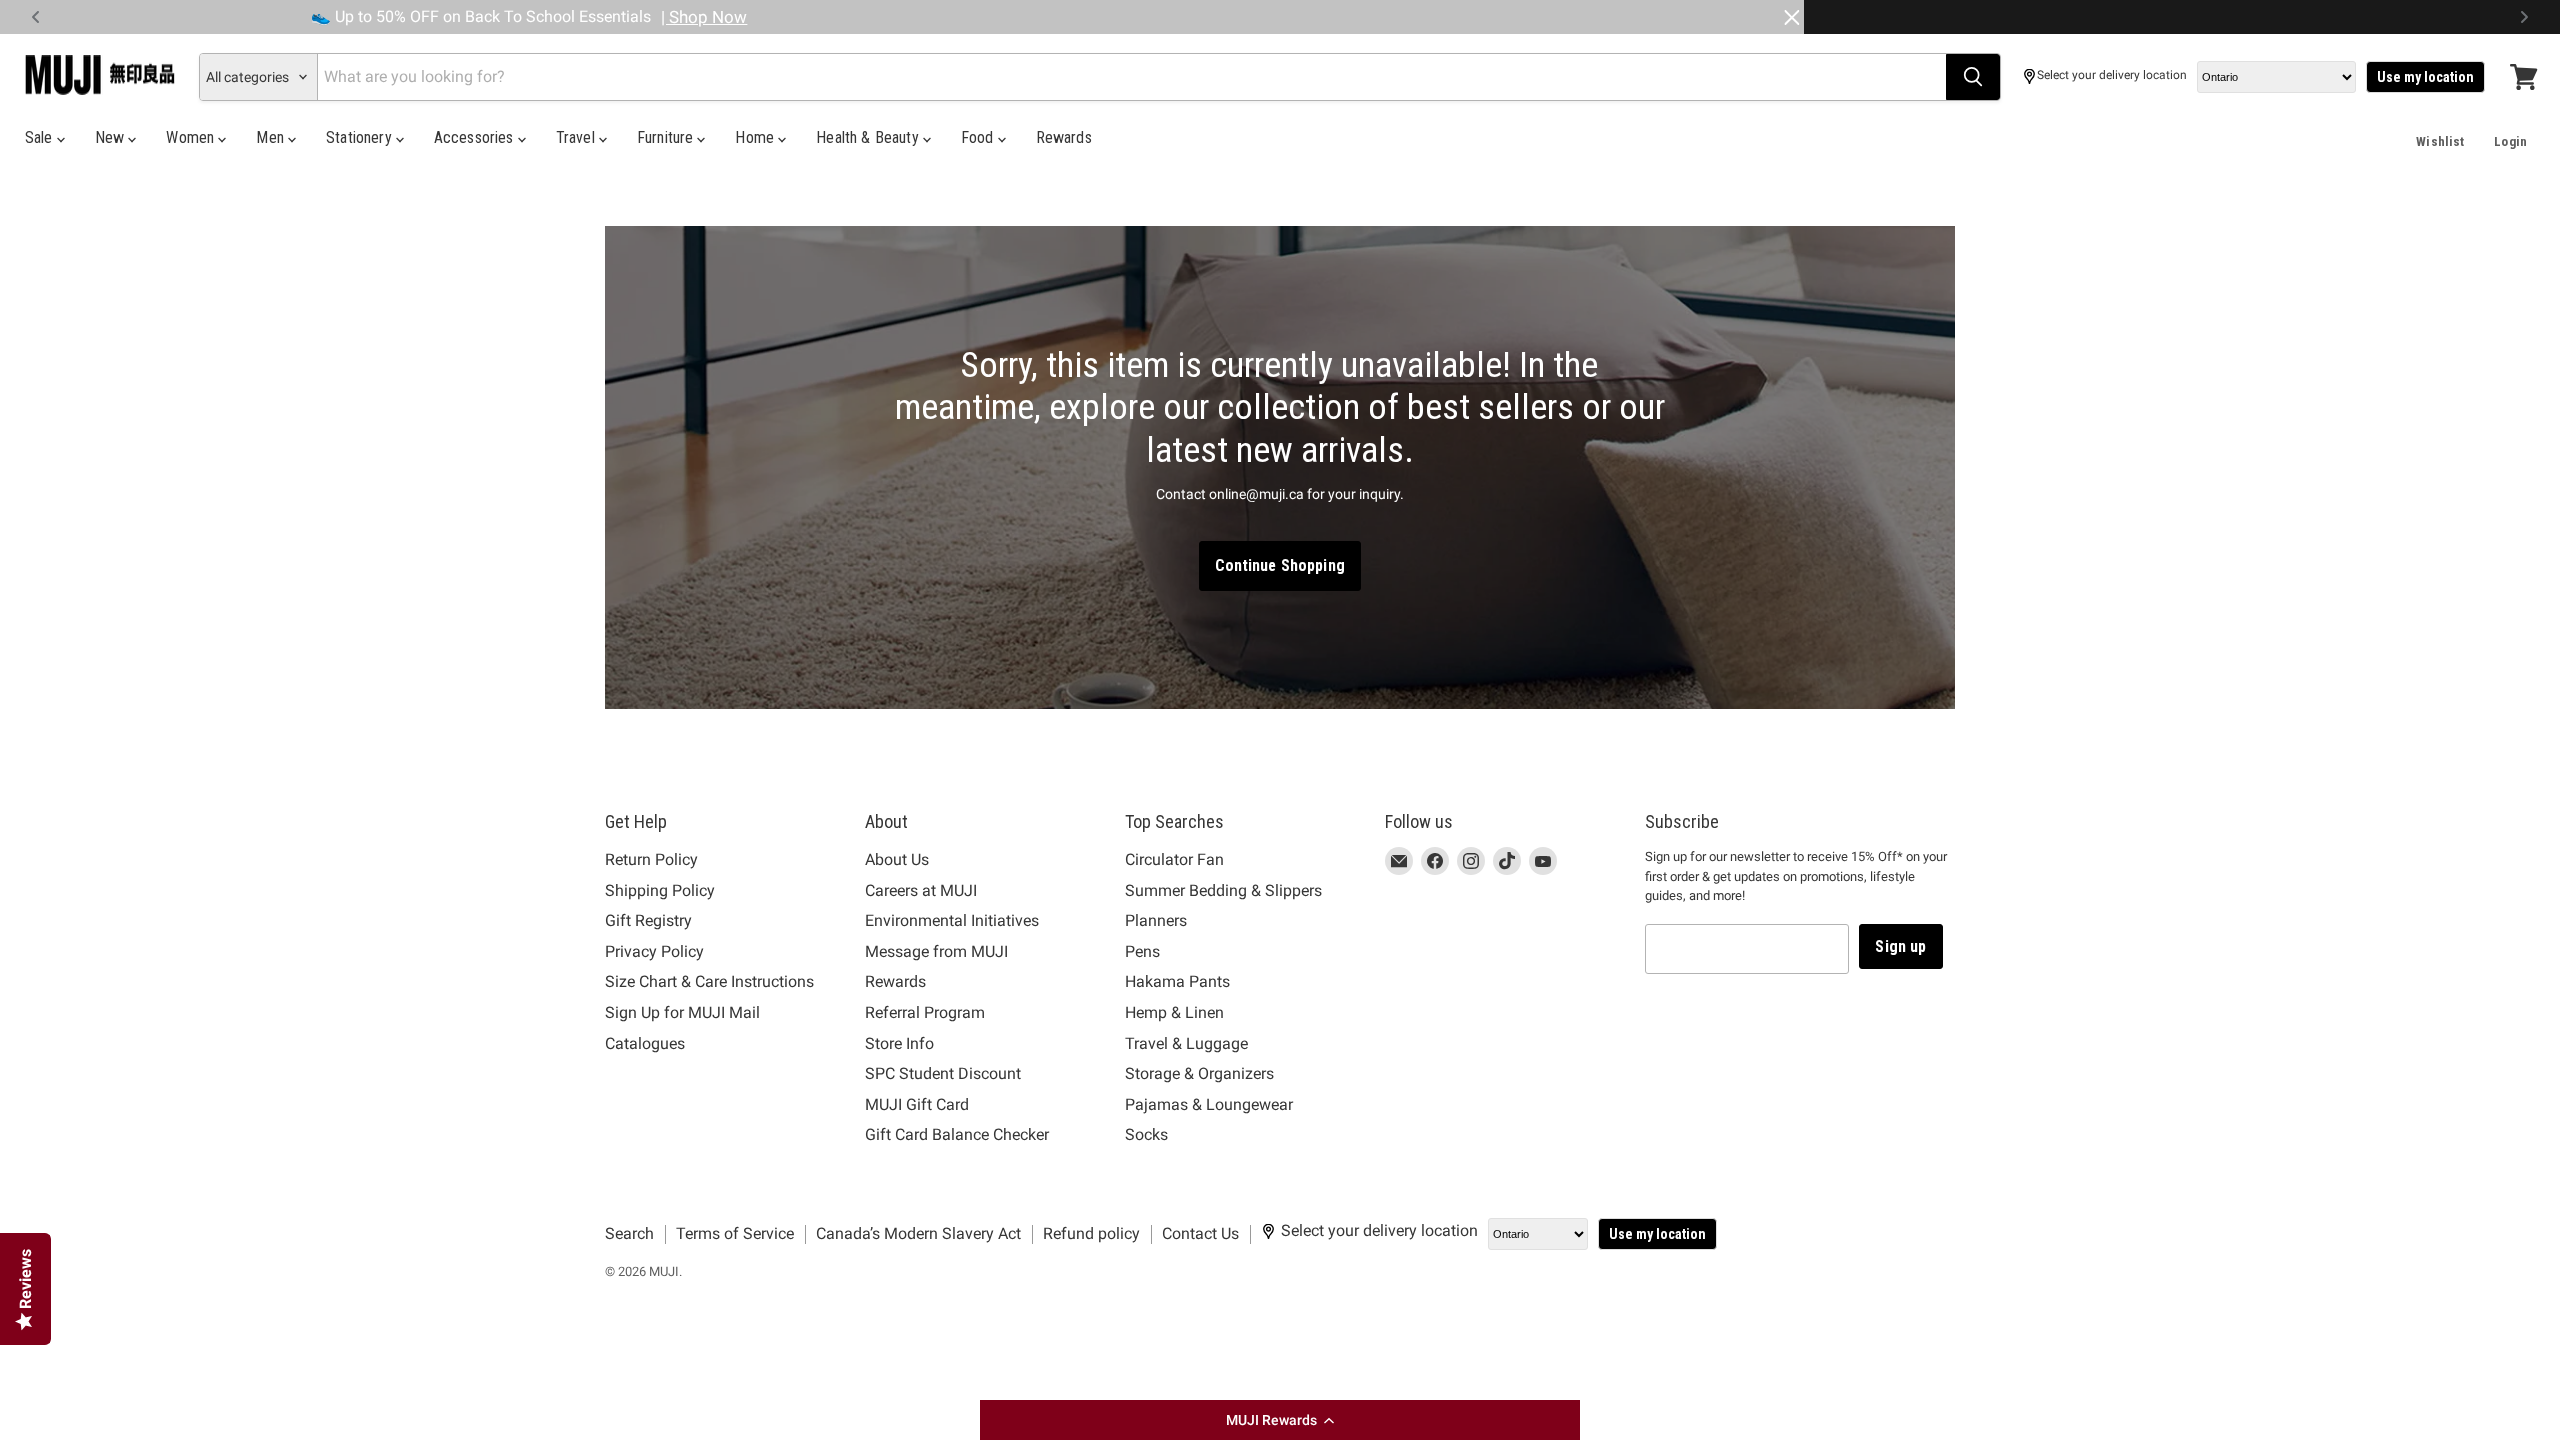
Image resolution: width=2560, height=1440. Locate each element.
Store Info (899, 1043)
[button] (1280, 1420)
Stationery (361, 137)
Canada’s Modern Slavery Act (918, 1233)
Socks (1146, 1134)
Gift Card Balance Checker (957, 1134)
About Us (897, 859)
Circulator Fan (1174, 859)
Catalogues (645, 1043)
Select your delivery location (2112, 75)
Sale (41, 137)
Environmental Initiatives (952, 920)
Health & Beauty (869, 137)
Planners (1156, 920)
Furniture (667, 137)
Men (272, 137)
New (112, 137)
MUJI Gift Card (917, 1104)
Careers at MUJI (921, 890)
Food (979, 137)
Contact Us (1200, 1233)
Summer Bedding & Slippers (1223, 890)
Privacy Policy (654, 951)
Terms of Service (735, 1233)
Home (756, 137)
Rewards (1064, 137)
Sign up (1900, 946)
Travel (577, 137)
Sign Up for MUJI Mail (682, 1012)
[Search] (1973, 77)
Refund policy (1091, 1233)
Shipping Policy (660, 890)
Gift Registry (648, 920)
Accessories (476, 137)
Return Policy (651, 859)
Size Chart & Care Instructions (709, 981)
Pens (1142, 951)
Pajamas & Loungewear (1209, 1104)
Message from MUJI (936, 951)
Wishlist (2440, 141)
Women (192, 137)
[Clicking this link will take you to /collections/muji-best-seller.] (1280, 468)
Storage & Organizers (1199, 1073)
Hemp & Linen (1174, 1012)
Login (2510, 141)
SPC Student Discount (943, 1073)
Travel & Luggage (1186, 1043)
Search (629, 1233)
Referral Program (925, 1012)
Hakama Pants (1177, 981)
